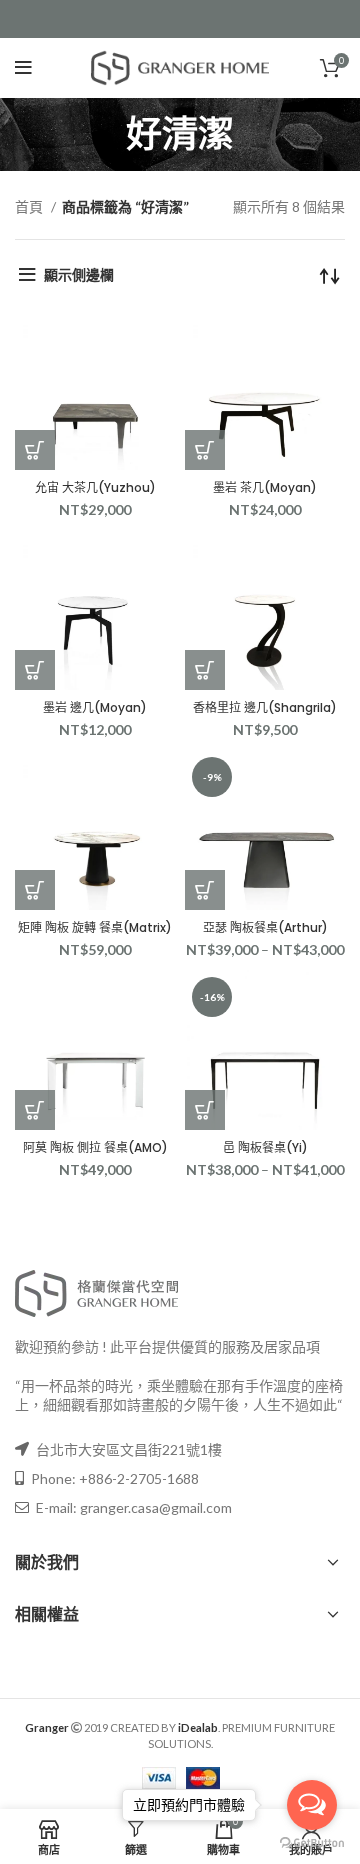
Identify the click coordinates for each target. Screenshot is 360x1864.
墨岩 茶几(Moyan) (265, 487)
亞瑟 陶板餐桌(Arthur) (265, 927)
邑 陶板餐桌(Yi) (265, 1147)
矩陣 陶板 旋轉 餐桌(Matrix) (95, 927)
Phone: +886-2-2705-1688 (113, 1478)
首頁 (30, 206)
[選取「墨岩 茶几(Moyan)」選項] (205, 450)
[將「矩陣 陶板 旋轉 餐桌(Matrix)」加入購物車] (35, 890)
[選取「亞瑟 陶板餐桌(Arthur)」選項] (205, 890)
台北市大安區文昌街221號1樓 (129, 1449)
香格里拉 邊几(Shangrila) (265, 707)
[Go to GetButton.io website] (312, 1843)
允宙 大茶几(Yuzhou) (95, 487)
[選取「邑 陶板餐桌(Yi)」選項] (205, 1110)
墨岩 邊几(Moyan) (95, 707)
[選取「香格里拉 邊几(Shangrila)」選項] (205, 670)
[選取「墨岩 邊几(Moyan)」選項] (35, 670)
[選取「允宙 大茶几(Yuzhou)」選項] (35, 450)
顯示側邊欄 (79, 274)
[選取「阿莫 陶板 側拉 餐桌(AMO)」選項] (35, 1110)
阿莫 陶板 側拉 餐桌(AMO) (95, 1147)
